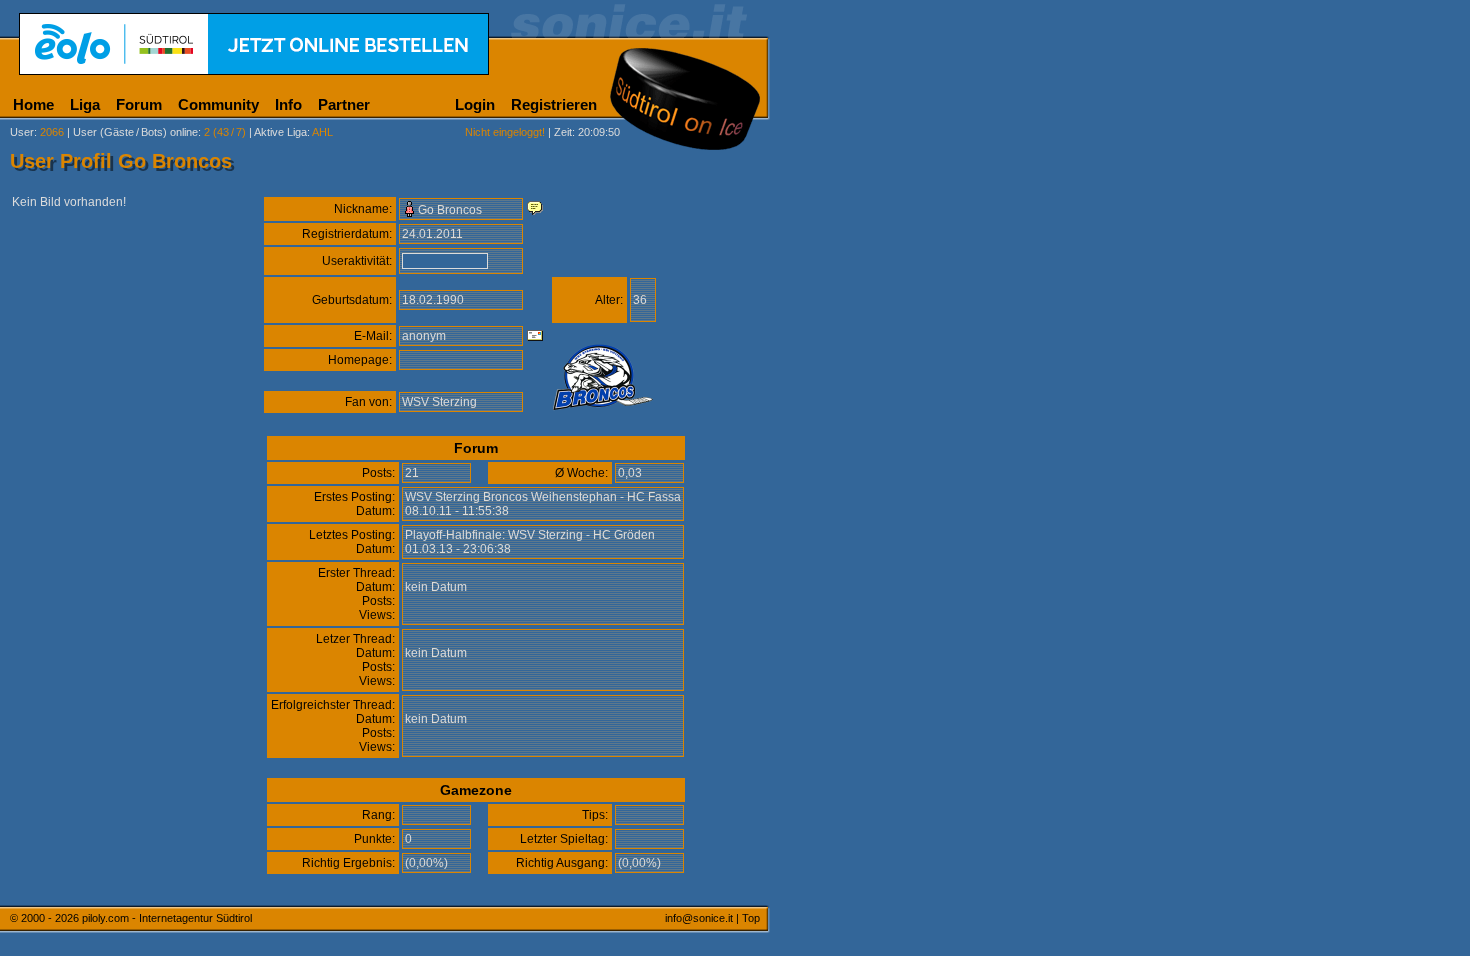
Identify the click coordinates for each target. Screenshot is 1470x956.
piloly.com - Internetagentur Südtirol (167, 918)
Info (288, 104)
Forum (139, 104)
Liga (85, 104)
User (22, 132)
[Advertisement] (865, 498)
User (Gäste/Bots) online (135, 132)
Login (475, 104)
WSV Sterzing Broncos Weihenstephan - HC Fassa (543, 497)
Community (218, 104)
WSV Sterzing (439, 402)
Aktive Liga (280, 132)
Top (751, 918)
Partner (344, 104)
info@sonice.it (699, 918)
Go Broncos (450, 210)
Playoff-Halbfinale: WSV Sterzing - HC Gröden (530, 535)
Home (33, 104)
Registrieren (554, 104)
